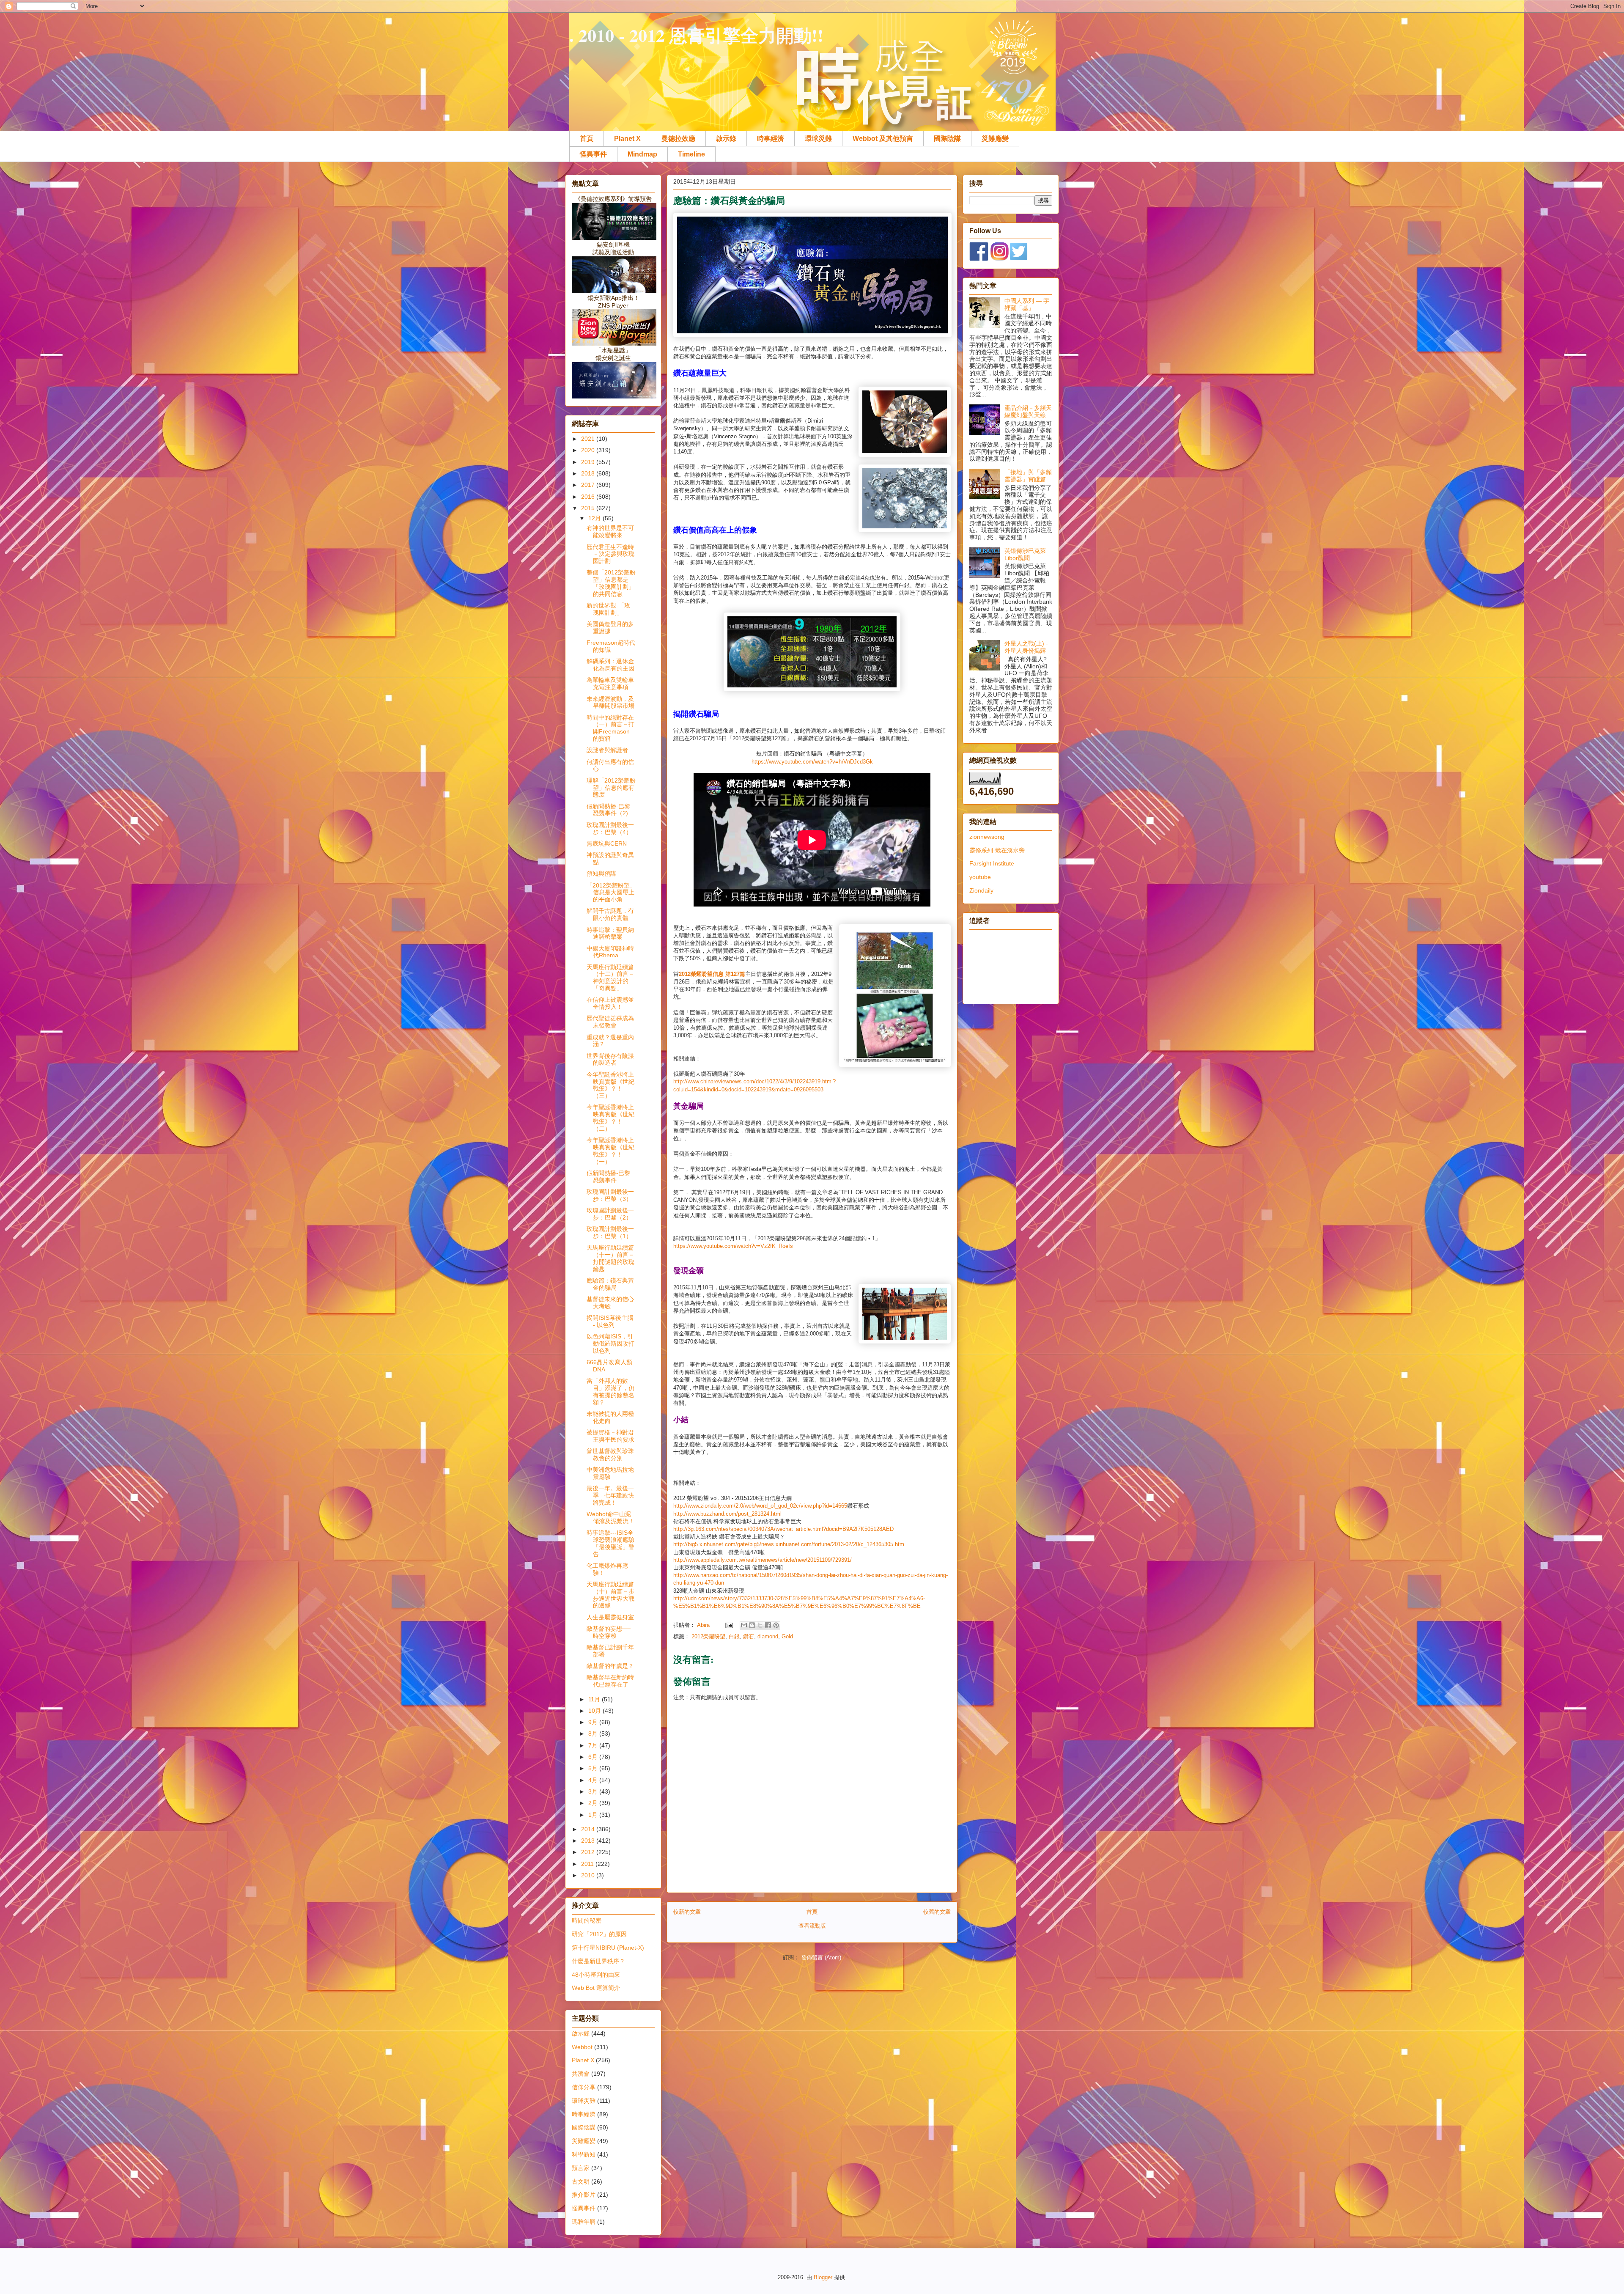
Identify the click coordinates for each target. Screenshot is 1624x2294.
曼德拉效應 (678, 139)
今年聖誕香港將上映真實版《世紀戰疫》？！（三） (610, 1085)
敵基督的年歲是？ (610, 1666)
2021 (589, 439)
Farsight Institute (992, 863)
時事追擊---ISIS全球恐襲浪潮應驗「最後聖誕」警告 (610, 1543)
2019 (589, 462)
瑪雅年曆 (584, 2222)
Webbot (582, 2047)
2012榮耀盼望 (708, 1636)
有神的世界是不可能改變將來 (610, 532)
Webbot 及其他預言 (883, 139)
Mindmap (642, 154)
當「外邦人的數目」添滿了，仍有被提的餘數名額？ (610, 1391)
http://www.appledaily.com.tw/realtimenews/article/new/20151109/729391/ (763, 1560)
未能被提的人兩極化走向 (610, 1417)
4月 (594, 1780)
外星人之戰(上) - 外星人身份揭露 (1026, 647)
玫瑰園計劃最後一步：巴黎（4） (610, 828)
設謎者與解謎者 (607, 750)
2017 (589, 485)
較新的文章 (687, 1912)
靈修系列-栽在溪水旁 (997, 850)
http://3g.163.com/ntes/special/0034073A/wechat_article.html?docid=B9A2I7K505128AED (783, 1529)
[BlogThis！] (752, 1625)
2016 (589, 497)
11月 (595, 1699)
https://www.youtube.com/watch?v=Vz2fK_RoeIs (733, 1246)
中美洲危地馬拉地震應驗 (610, 1473)
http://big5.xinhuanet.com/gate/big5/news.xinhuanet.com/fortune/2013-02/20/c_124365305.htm (789, 1544)
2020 (589, 450)
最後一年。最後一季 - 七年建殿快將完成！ (610, 1495)
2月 (594, 1803)
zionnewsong (987, 837)
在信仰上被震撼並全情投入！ (610, 1003)
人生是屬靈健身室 (610, 1617)
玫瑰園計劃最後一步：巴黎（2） (610, 1214)
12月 (595, 518)
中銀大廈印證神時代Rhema (610, 952)
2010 (589, 1875)
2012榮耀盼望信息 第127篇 (712, 974)
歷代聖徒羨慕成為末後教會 (610, 1022)
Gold (787, 1636)
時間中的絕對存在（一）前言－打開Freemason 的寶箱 (610, 728)
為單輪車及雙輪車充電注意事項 (610, 683)
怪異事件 (593, 154)
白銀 (734, 1636)
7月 (594, 1745)
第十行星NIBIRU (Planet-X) (608, 1948)
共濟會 (581, 2074)
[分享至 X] (760, 1625)
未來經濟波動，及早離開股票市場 (610, 702)
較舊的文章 (937, 1912)
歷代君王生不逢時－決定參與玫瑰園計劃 (610, 554)
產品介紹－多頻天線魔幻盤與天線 (1028, 411)
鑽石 (749, 1636)
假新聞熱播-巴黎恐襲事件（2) (608, 810)
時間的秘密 (587, 1920)
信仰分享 (584, 2087)
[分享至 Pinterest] (776, 1625)
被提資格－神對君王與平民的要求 (610, 1436)
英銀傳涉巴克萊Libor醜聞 (1025, 554)
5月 (594, 1768)
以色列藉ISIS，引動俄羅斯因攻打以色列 (610, 1343)
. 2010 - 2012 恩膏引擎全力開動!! (696, 35)
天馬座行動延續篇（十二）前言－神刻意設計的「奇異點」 (610, 978)
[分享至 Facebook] (768, 1625)
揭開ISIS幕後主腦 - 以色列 (610, 1321)
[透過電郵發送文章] (728, 1625)
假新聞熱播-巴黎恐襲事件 (608, 1177)
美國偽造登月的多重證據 (610, 628)
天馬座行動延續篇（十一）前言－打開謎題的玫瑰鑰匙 (610, 1258)
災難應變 (995, 139)
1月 (594, 1815)
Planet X (627, 139)
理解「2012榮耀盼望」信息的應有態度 (611, 788)
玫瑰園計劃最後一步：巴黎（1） (610, 1232)
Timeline (691, 154)
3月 (594, 1791)
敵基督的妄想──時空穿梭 (609, 1632)
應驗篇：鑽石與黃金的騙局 (610, 1284)
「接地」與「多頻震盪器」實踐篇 (1028, 476)
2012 (589, 1852)
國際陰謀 (947, 139)
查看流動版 (812, 1926)
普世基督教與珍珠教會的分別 (610, 1455)
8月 (594, 1734)
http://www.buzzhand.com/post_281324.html (727, 1514)
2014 (589, 1829)
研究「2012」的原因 (599, 1934)
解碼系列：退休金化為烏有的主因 (610, 665)
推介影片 (584, 2195)
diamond (768, 1636)
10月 (595, 1711)
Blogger (823, 2277)
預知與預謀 (601, 874)
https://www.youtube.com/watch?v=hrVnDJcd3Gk (812, 762)
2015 (589, 508)
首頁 (587, 139)
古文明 (581, 2181)
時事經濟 (771, 139)
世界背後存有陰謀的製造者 (610, 1059)
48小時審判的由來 (596, 1975)
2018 (589, 473)
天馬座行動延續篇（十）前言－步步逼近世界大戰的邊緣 (610, 1595)
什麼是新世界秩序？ (598, 1961)
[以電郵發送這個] (744, 1625)
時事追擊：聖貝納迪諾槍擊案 (610, 933)
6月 (594, 1757)
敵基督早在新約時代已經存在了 (610, 1681)
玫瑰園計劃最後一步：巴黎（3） (610, 1195)
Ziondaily (981, 890)
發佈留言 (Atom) (821, 1957)
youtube (980, 877)
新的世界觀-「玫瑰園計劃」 (608, 609)
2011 (588, 1864)
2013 (589, 1841)
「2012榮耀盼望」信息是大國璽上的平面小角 (611, 893)
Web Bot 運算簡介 (596, 1988)
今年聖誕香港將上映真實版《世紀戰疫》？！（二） (610, 1118)
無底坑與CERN (607, 843)
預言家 (581, 2168)
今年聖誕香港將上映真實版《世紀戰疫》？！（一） (610, 1151)
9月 (594, 1722)
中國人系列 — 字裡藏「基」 (1027, 304)
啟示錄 (726, 139)
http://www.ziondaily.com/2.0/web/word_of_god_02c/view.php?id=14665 (760, 1506)
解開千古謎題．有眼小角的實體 (610, 914)
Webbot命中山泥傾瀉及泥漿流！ (610, 1518)
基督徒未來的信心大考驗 (610, 1303)
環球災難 (818, 139)
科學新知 (584, 2154)
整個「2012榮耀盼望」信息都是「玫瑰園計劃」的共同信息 (611, 583)
